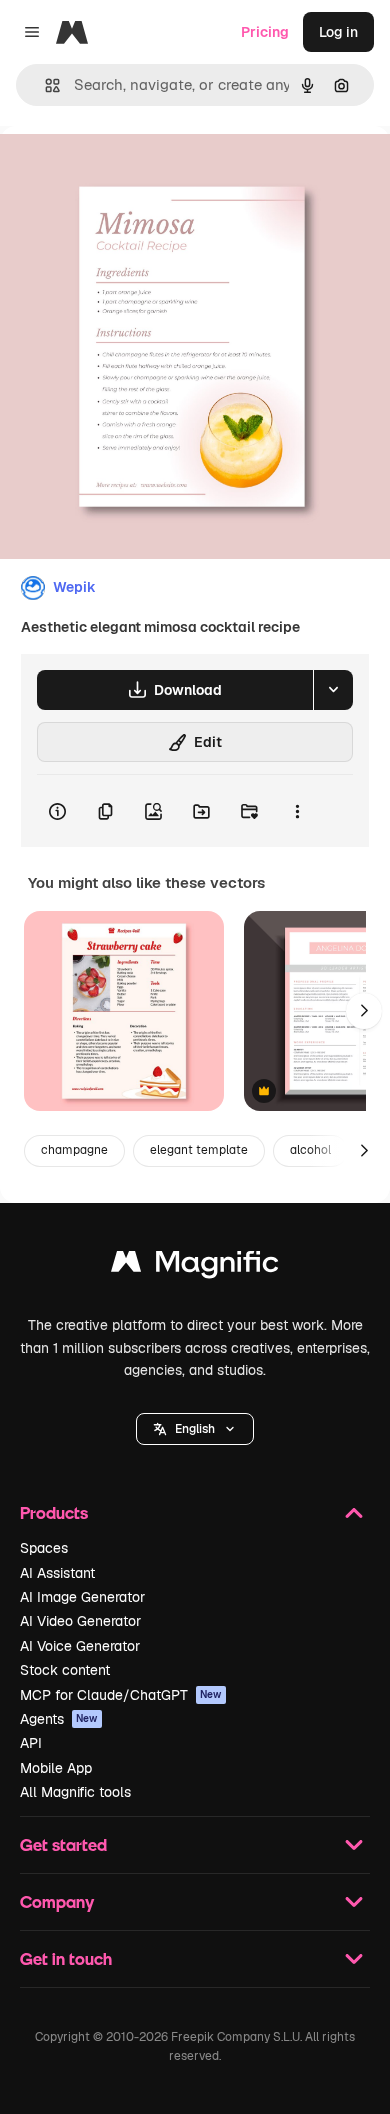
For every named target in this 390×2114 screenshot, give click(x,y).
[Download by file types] (333, 690)
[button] (195, 1429)
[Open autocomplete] (44, 85)
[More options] (297, 811)
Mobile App (56, 1768)
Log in (338, 32)
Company (57, 1901)
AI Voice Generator (80, 1646)
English (195, 1429)
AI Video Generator (80, 1621)
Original (128, 171)
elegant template (199, 1150)
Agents (59, 1719)
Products (54, 1512)
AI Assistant (57, 1573)
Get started (63, 1844)
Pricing (265, 32)
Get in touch (66, 1958)
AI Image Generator (82, 1597)
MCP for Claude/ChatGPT (121, 1695)
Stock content (65, 1670)
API (31, 1743)
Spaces (44, 1548)
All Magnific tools (75, 1792)
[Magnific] (195, 1266)
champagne (74, 1150)
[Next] (364, 1011)
